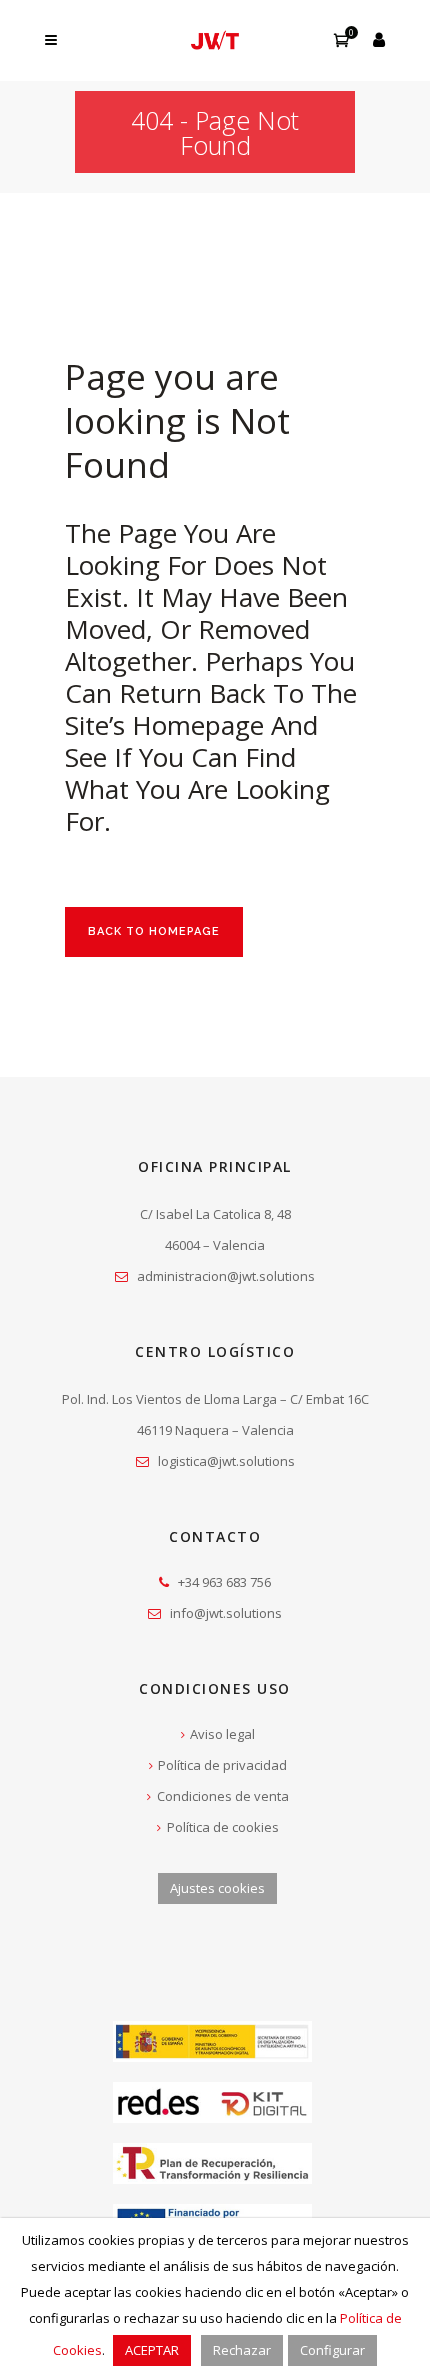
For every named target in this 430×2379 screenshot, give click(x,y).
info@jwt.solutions (226, 1613)
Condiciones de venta (223, 1796)
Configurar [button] (332, 2350)
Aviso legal (222, 1734)
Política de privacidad (222, 1765)
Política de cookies (223, 1827)
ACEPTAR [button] (152, 2350)
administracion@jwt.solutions (226, 1276)
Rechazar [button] (242, 2350)
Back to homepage (154, 931)
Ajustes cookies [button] (217, 1888)
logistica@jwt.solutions (226, 1461)
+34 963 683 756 (224, 1582)
